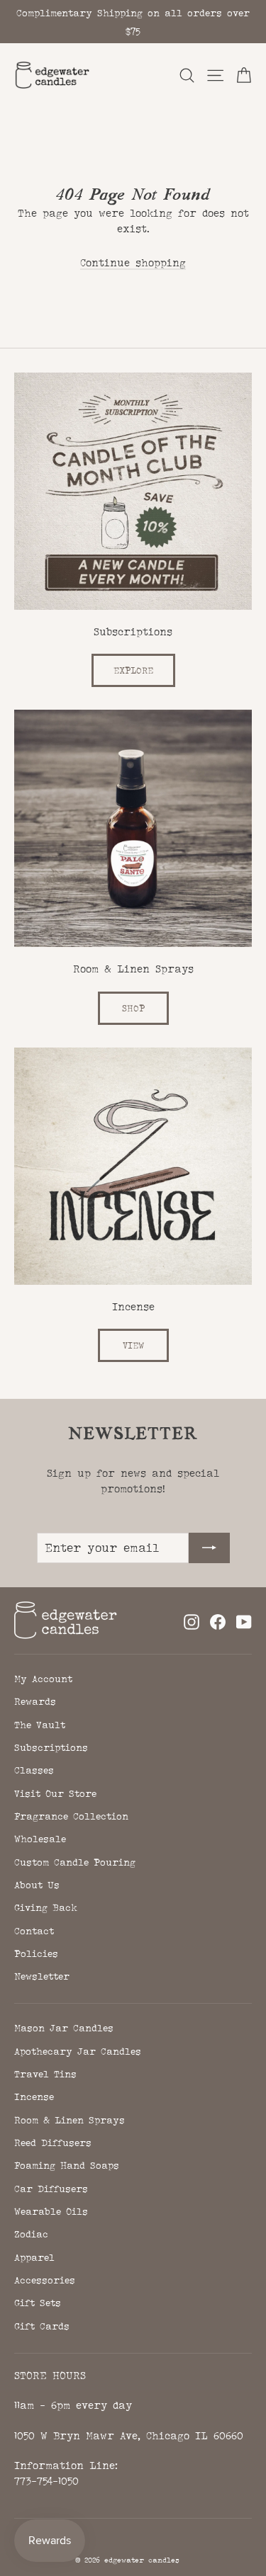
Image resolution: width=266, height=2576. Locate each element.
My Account (43, 1679)
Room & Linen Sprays (70, 2120)
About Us (37, 1885)
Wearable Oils (51, 2211)
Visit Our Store (55, 1793)
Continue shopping (133, 262)
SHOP (133, 1008)
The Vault (40, 1725)
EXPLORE (133, 670)
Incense (34, 2096)
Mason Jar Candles (64, 2028)
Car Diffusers (51, 2189)
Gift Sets (38, 2303)
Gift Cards (42, 2326)
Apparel (34, 2257)
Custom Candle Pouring (75, 1862)
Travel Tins (45, 2074)
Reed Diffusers (53, 2143)
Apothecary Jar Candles (78, 2051)
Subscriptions (51, 1747)
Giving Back (46, 1907)
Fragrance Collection (71, 1816)
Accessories (45, 2280)
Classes (34, 1770)
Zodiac (31, 2234)
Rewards (35, 1701)
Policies (36, 1953)
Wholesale (40, 1839)
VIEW (133, 1345)
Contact (34, 1931)
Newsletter (42, 1976)
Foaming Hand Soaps (67, 2165)
